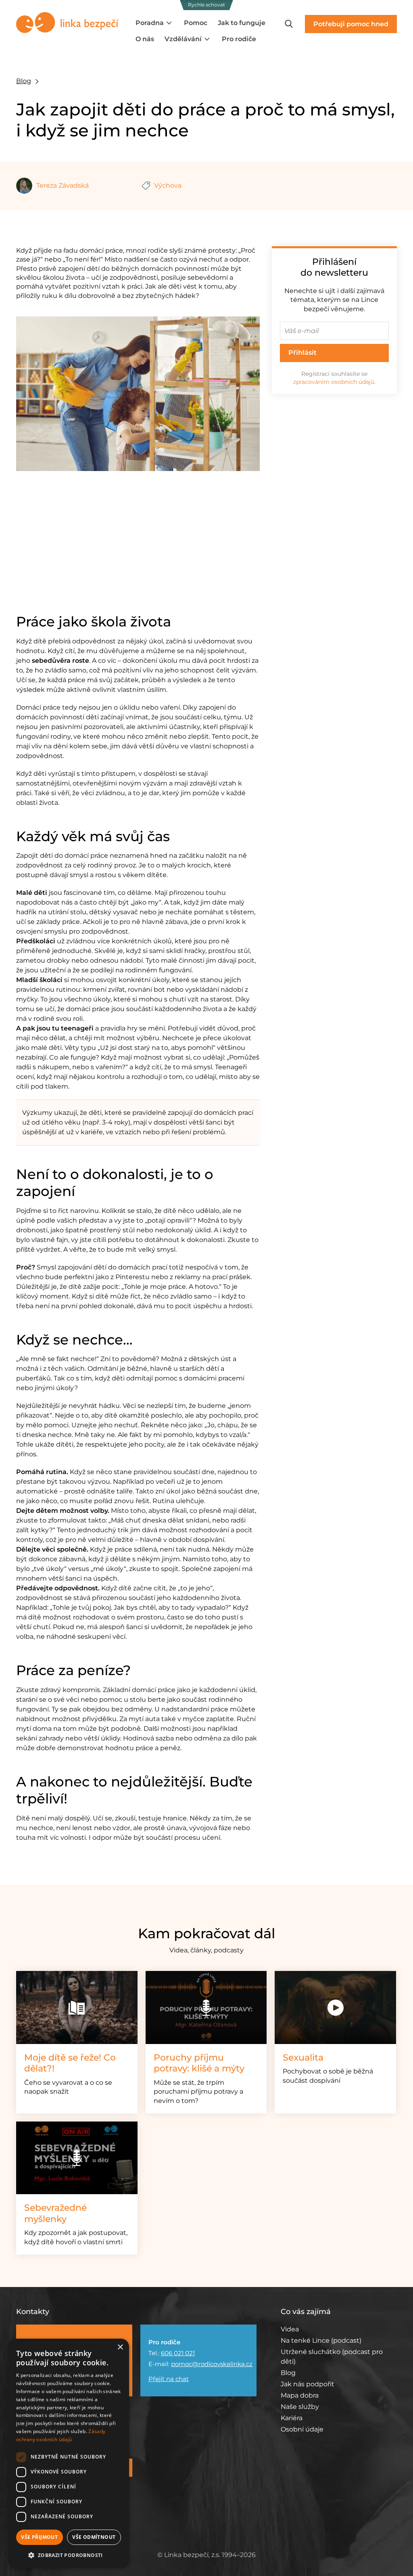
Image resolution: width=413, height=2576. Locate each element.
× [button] (120, 2347)
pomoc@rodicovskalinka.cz (212, 2364)
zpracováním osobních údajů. (334, 382)
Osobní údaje (302, 2429)
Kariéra (292, 2418)
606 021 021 (178, 2353)
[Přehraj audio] (206, 2007)
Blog (24, 81)
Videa (290, 2329)
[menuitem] (154, 23)
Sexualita (303, 2058)
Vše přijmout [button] (39, 2537)
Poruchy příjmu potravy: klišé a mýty (199, 2063)
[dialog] (69, 2453)
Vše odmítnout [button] (94, 2537)
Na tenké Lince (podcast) (321, 2340)
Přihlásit (302, 353)
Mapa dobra (300, 2395)
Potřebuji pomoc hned (351, 24)
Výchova (168, 185)
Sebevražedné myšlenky (55, 2213)
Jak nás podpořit (308, 2384)
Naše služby (300, 2407)
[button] (69, 2555)
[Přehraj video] (335, 2007)
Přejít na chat (169, 2379)
